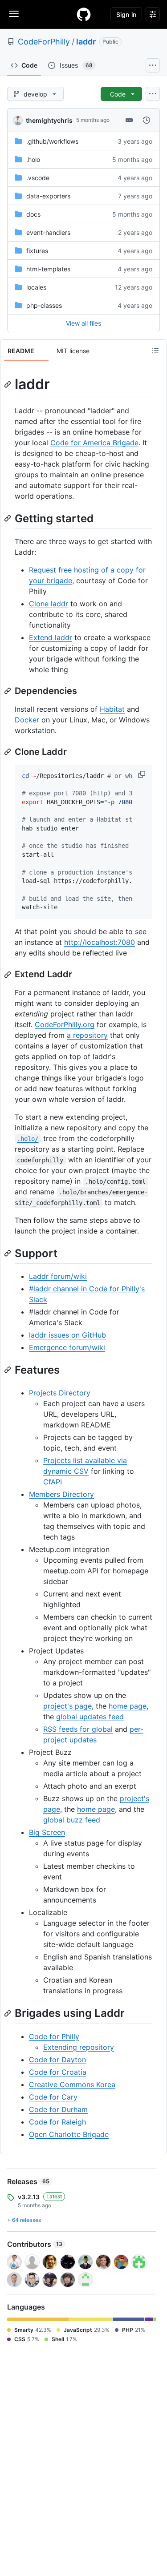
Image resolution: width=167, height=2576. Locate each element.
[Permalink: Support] (8, 1253)
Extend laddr (51, 637)
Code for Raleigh (57, 2122)
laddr (86, 42)
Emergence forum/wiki (67, 1347)
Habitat (112, 709)
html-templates (48, 269)
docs (33, 214)
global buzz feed (72, 1820)
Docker (27, 720)
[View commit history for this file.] (147, 120)
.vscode (38, 178)
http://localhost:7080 (100, 942)
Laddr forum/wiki (58, 1276)
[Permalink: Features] (8, 1370)
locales (36, 287)
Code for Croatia (58, 2072)
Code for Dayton (57, 2060)
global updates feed (90, 1717)
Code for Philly (54, 2036)
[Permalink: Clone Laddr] (8, 752)
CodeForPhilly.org (65, 1024)
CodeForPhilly (44, 42)
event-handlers (48, 232)
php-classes (44, 305)
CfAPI (53, 1482)
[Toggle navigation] (14, 14)
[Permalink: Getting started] (8, 518)
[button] (143, 774)
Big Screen (47, 1832)
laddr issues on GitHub (67, 1335)
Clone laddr (49, 604)
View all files (83, 323)
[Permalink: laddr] (8, 384)
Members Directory (61, 1494)
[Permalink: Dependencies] (8, 691)
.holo (33, 159)
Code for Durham (58, 2109)
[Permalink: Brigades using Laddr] (8, 2013)
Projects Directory (60, 1393)
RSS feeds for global (78, 1729)
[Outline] (155, 351)
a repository (87, 1035)
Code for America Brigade (94, 443)
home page (128, 1706)
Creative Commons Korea (72, 2084)
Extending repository (79, 2047)
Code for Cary (53, 2097)
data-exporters (48, 196)
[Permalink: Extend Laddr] (8, 975)
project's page (67, 1706)
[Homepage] (84, 14)
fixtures (37, 251)
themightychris (49, 120)
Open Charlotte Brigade (69, 2134)
